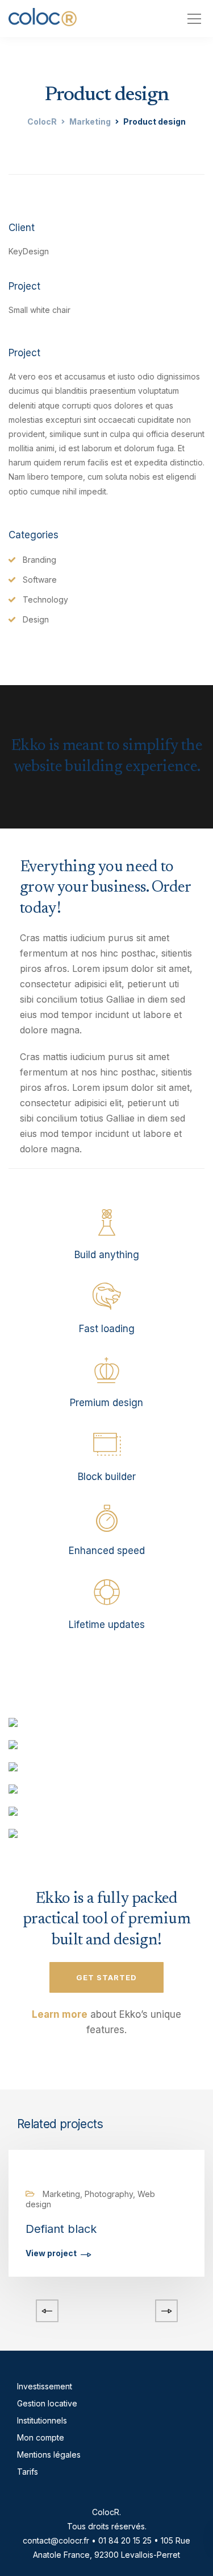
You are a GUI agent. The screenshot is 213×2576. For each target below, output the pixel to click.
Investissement (45, 2386)
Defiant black (61, 2229)
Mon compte (41, 2437)
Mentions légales (49, 2455)
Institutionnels (42, 2420)
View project (51, 2254)
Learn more (60, 2014)
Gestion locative (47, 2403)
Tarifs (28, 2472)
